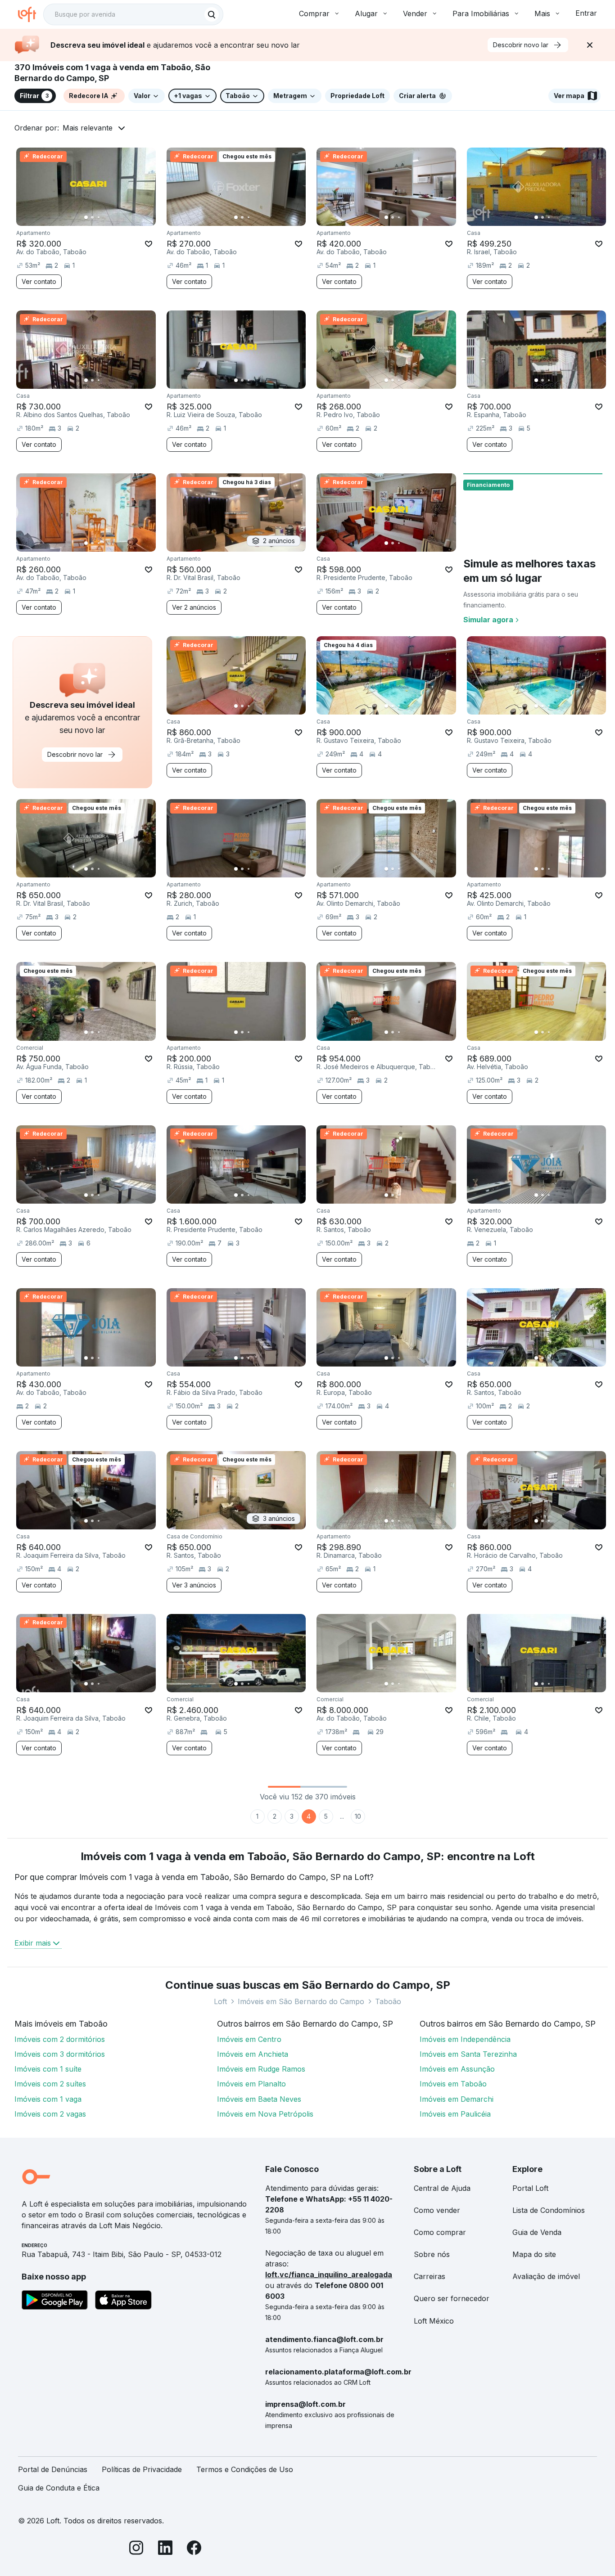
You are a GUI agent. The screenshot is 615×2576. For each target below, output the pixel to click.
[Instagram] (136, 2549)
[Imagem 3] (99, 217)
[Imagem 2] (92, 217)
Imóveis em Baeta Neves (259, 2099)
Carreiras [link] (430, 2276)
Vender (415, 13)
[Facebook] (194, 2549)
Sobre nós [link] (432, 2254)
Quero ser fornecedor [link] (452, 2298)
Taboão (388, 2001)
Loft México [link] (434, 2321)
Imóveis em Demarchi (457, 2099)
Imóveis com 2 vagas (50, 2114)
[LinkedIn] (165, 2549)
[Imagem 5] (111, 217)
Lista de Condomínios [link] (549, 2210)
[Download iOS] (123, 2302)
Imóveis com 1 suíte (48, 2069)
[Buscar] (212, 14)
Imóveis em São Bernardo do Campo (301, 2001)
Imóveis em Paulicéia (455, 2114)
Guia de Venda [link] (537, 2232)
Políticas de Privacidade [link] (142, 2469)
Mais (542, 13)
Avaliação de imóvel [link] (546, 2276)
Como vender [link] (437, 2210)
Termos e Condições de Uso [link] (245, 2469)
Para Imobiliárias (481, 13)
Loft (220, 2001)
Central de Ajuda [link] (442, 2188)
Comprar (314, 13)
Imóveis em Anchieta (253, 2054)
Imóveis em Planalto (251, 2084)
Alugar (366, 13)
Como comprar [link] (440, 2232)
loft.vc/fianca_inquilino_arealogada (329, 2275)
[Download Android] (55, 2302)
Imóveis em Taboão (453, 2084)
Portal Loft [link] (530, 2188)
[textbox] (133, 14)
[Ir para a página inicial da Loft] (31, 14)
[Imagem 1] (86, 217)
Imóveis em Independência (465, 2039)
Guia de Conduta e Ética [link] (59, 2488)
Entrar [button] (586, 13)
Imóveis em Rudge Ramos (261, 2069)
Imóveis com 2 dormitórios (60, 2039)
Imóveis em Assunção (457, 2069)
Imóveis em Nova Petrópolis (265, 2114)
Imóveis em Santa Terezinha (468, 2054)
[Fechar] (590, 45)
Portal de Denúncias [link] (53, 2469)
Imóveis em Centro (249, 2039)
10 (358, 1816)
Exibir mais (33, 1943)
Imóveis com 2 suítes (50, 2084)
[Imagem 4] (105, 217)
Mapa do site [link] (534, 2254)
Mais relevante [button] (88, 128)
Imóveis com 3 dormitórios (60, 2054)
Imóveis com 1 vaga (48, 2099)
